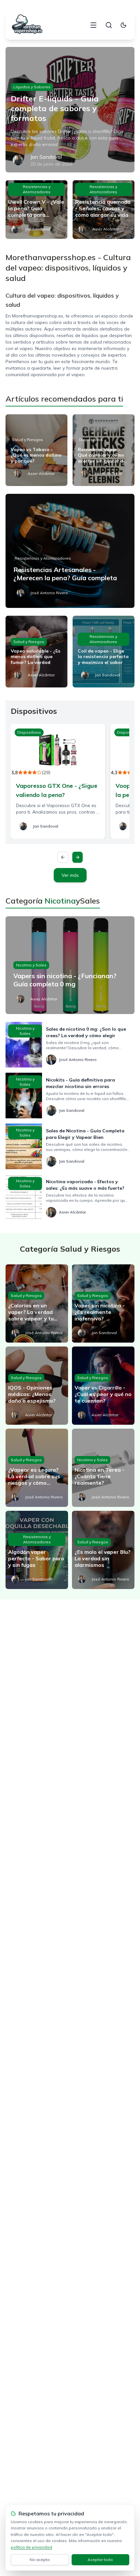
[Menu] (93, 25)
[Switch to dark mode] (123, 25)
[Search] (109, 25)
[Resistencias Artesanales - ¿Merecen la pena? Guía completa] (70, 551)
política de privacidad (31, 2547)
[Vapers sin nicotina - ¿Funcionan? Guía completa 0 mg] (70, 965)
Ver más (70, 875)
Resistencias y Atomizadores (37, 189)
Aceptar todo (100, 2560)
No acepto (40, 2560)
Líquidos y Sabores (32, 87)
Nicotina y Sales (31, 965)
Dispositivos (91, 440)
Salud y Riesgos (28, 440)
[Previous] (63, 857)
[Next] (77, 857)
